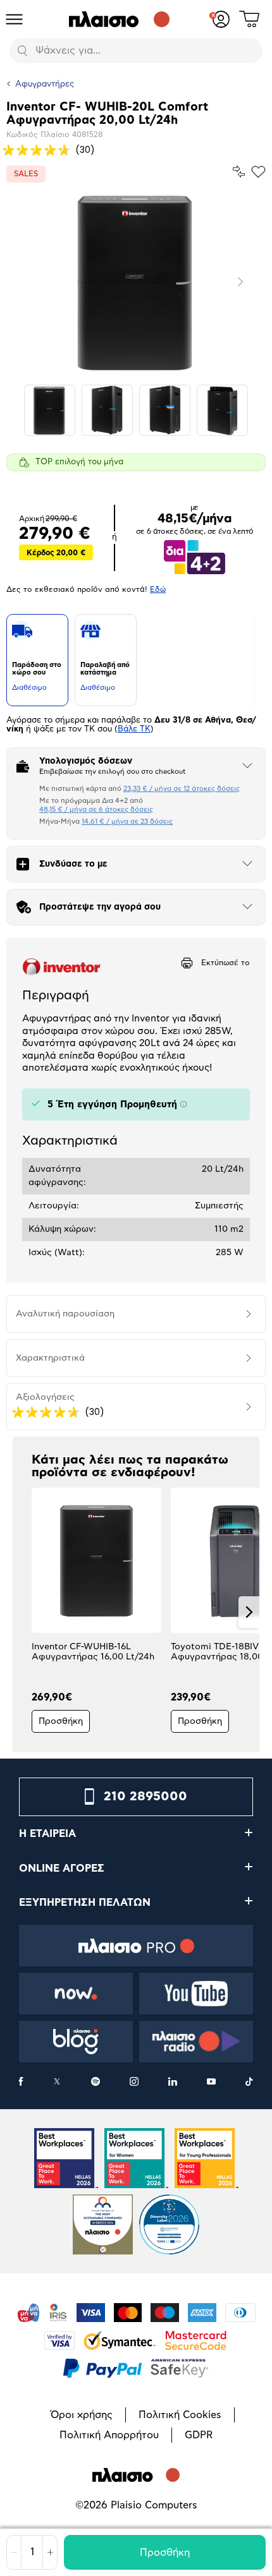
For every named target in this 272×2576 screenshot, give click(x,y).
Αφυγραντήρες (45, 84)
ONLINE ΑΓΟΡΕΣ (62, 1869)
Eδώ (158, 589)
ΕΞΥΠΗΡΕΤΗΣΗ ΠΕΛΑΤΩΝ (85, 1903)
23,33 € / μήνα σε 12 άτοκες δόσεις (182, 789)
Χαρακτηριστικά (50, 1358)
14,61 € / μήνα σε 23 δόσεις (127, 822)
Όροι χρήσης (82, 2415)
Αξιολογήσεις (45, 1397)
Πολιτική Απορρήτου (109, 2435)
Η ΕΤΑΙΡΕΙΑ (47, 1834)
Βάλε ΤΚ (134, 729)
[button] (23, 1612)
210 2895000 (145, 1797)
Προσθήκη (165, 2553)
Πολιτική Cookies (180, 2415)
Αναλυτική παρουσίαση (65, 1314)
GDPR (199, 2435)
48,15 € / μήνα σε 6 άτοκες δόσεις (96, 810)
